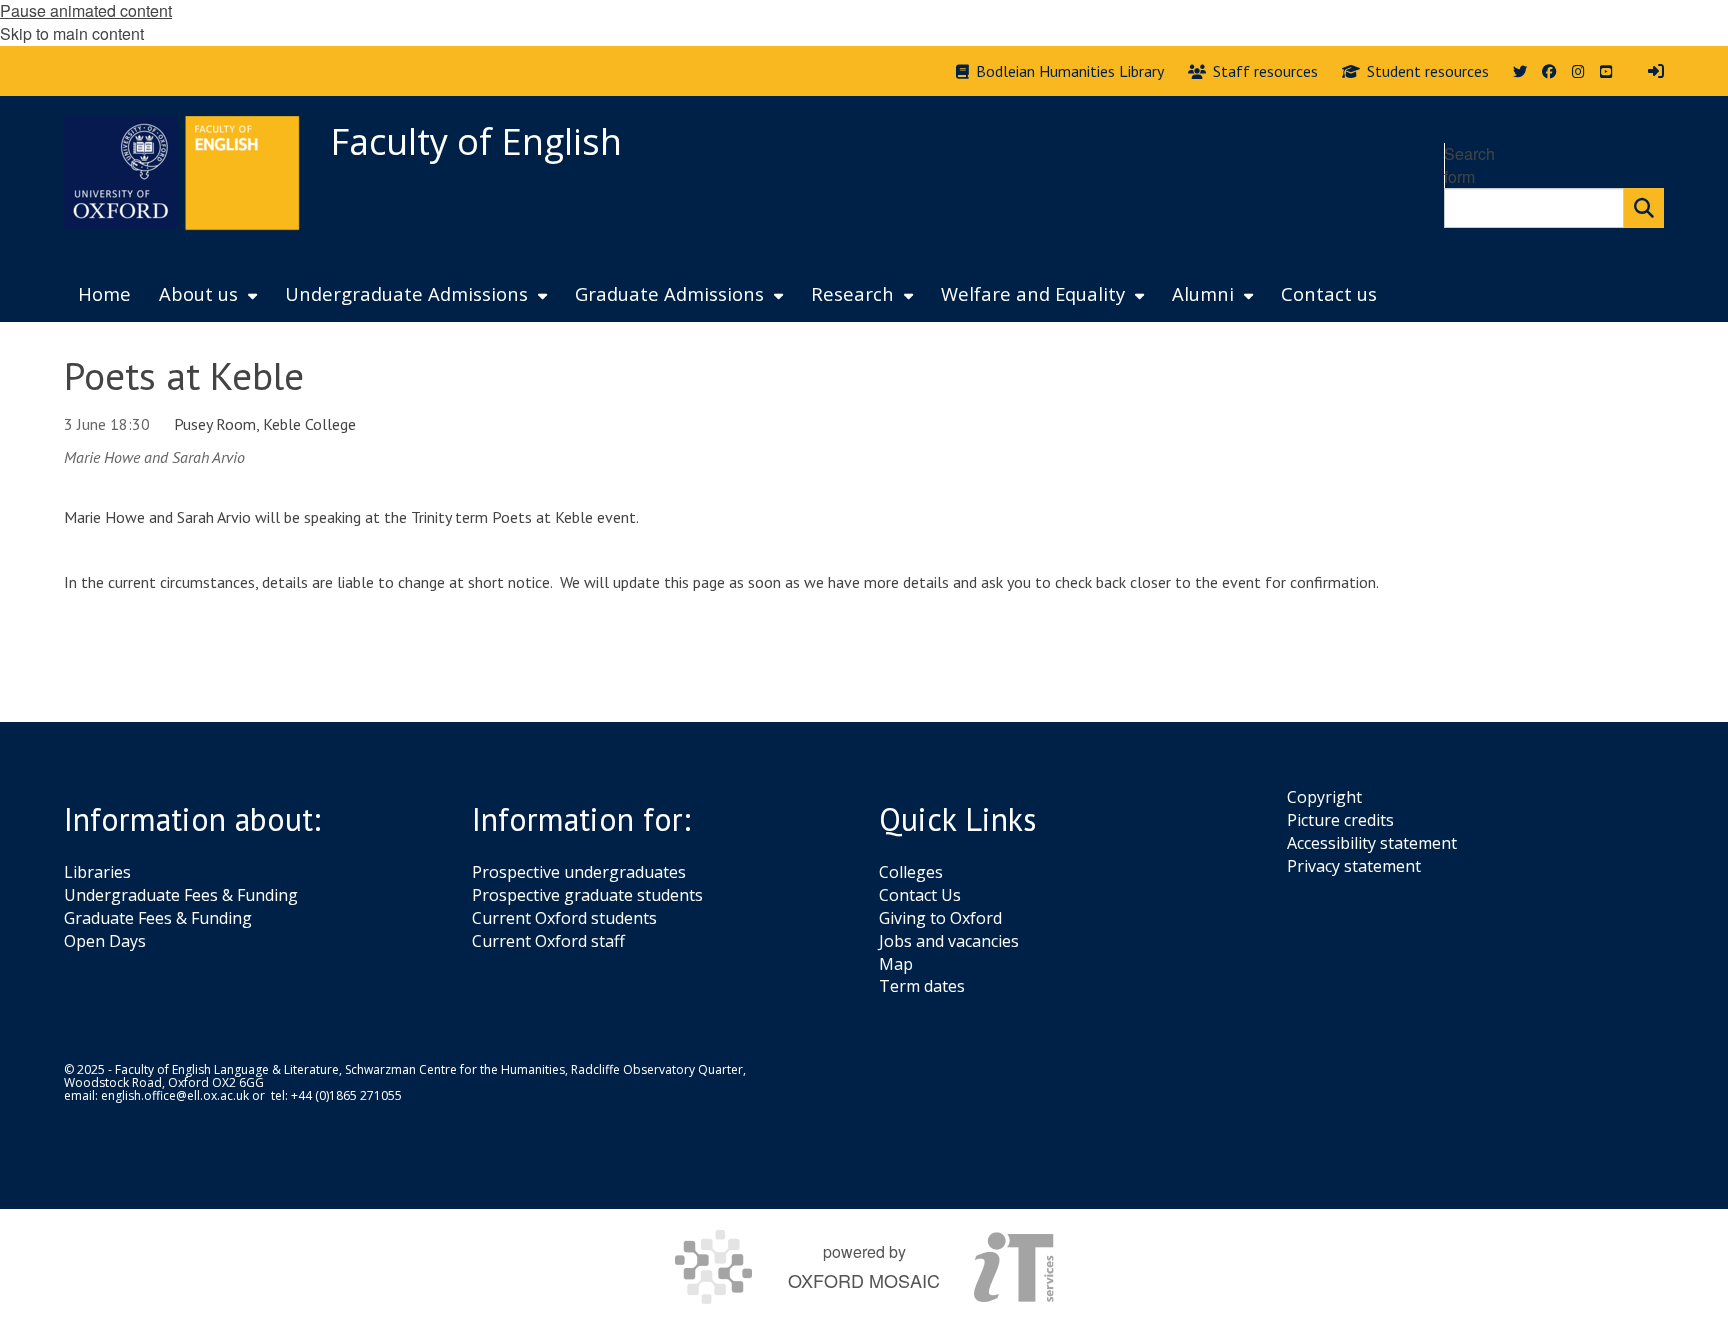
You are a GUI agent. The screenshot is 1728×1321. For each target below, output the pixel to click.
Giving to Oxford (940, 918)
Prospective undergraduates (579, 872)
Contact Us (920, 895)
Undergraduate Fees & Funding (181, 895)
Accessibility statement (1372, 843)
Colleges (911, 872)
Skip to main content (72, 33)
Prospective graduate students (587, 895)
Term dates (922, 986)
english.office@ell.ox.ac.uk (175, 1095)
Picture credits (1340, 820)
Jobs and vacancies (949, 941)
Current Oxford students (564, 918)
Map (896, 964)
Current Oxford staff (548, 941)
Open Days (105, 941)
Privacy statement (1354, 866)
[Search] (1644, 208)
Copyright (1324, 797)
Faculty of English (476, 141)
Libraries (97, 872)
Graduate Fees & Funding (158, 918)
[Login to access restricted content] (1656, 71)
